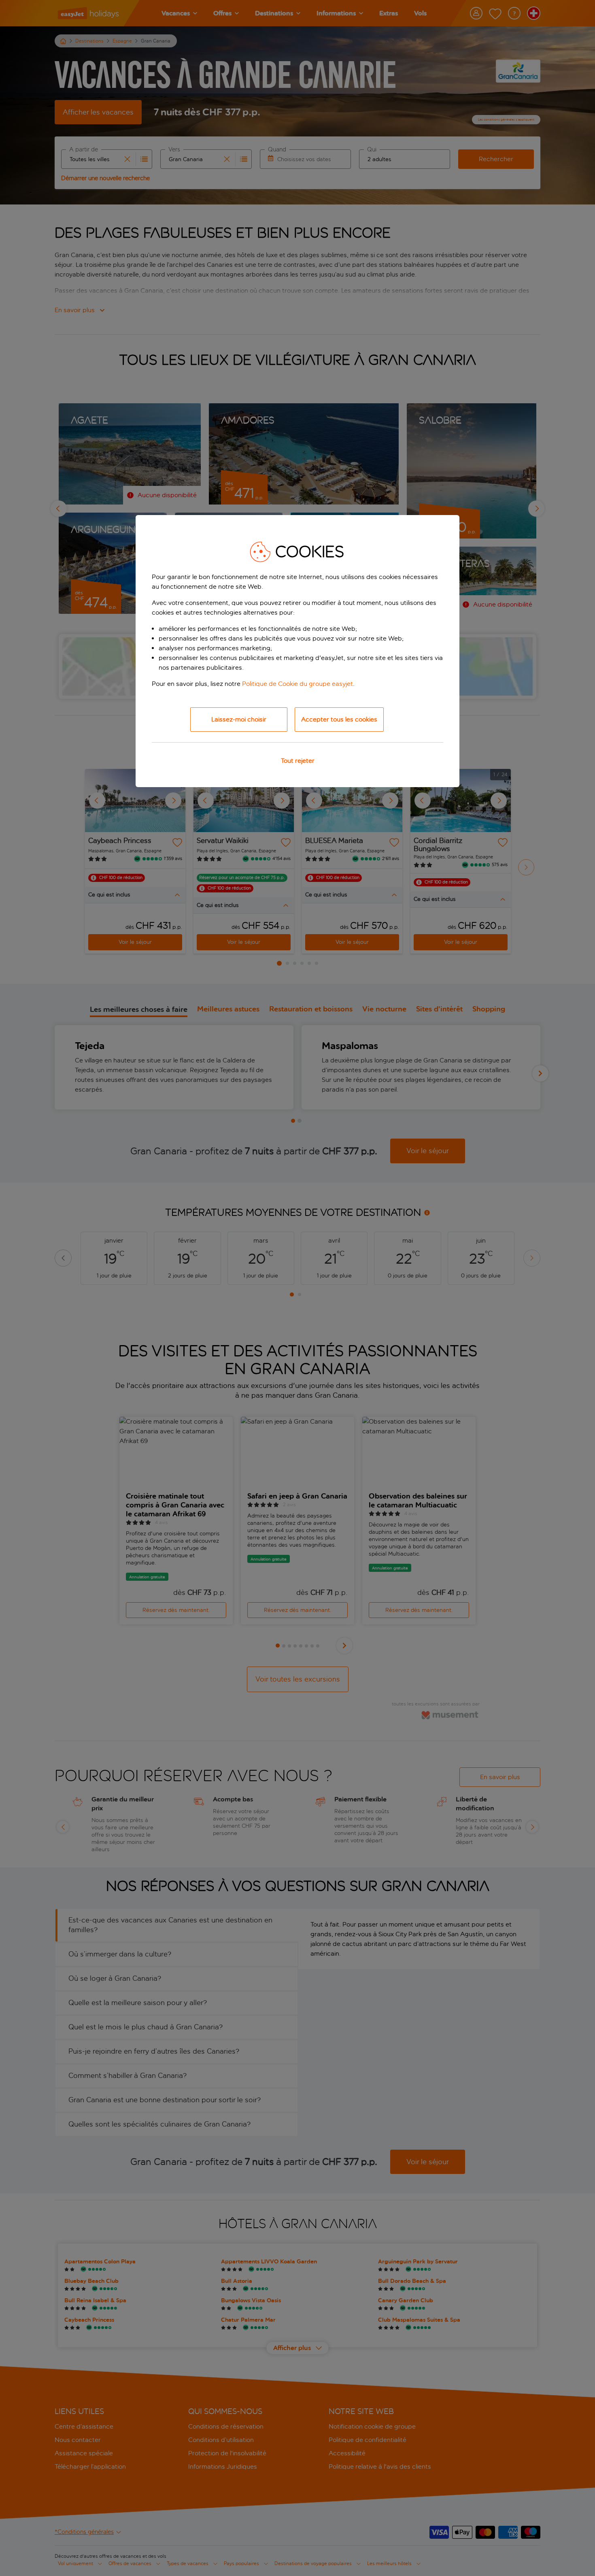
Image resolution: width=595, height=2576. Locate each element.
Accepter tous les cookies (339, 719)
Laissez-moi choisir (239, 719)
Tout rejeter (298, 761)
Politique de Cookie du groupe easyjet (297, 684)
